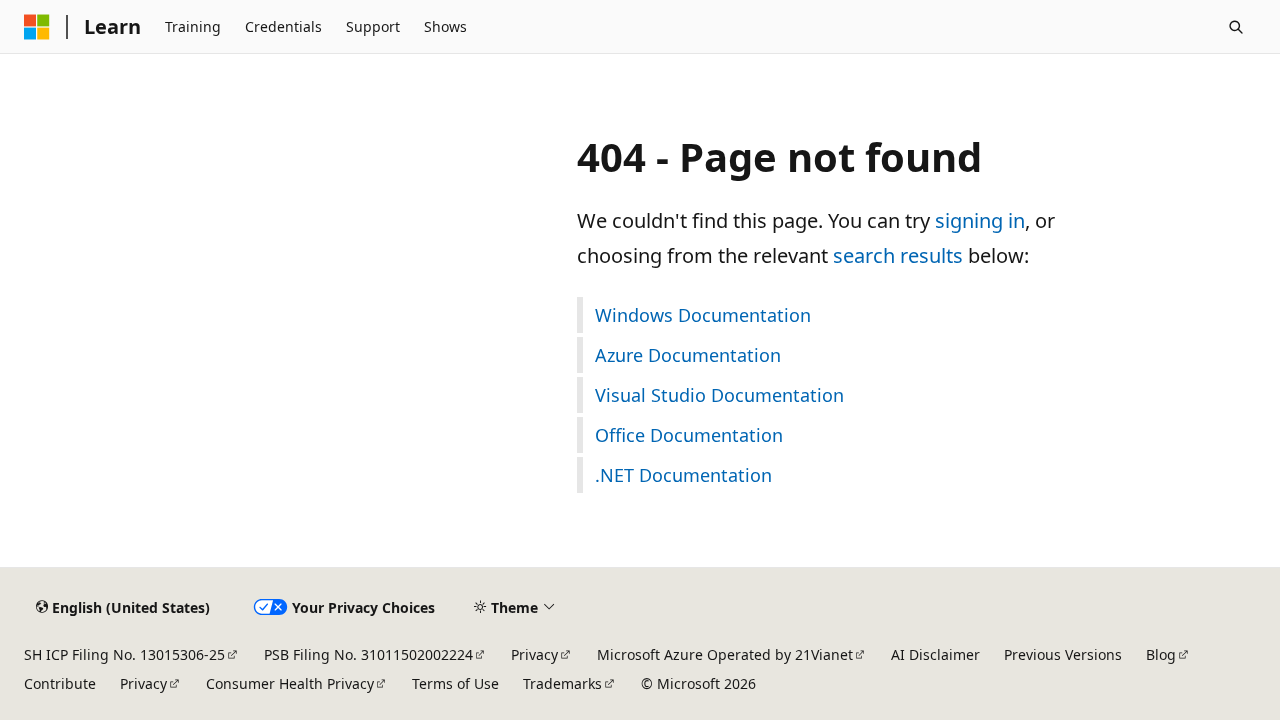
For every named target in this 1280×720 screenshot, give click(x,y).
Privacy (534, 654)
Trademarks (562, 683)
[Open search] (1236, 27)
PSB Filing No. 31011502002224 (368, 654)
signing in (980, 220)
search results (898, 255)
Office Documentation (689, 435)
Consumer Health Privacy (290, 683)
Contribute (60, 683)
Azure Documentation (688, 355)
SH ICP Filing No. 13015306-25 (124, 654)
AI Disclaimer (935, 654)
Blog (1161, 654)
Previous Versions (1063, 654)
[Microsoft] (37, 27)
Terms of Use (455, 683)
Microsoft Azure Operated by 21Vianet (725, 654)
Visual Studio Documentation (719, 395)
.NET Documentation (683, 475)
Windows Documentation (703, 315)
